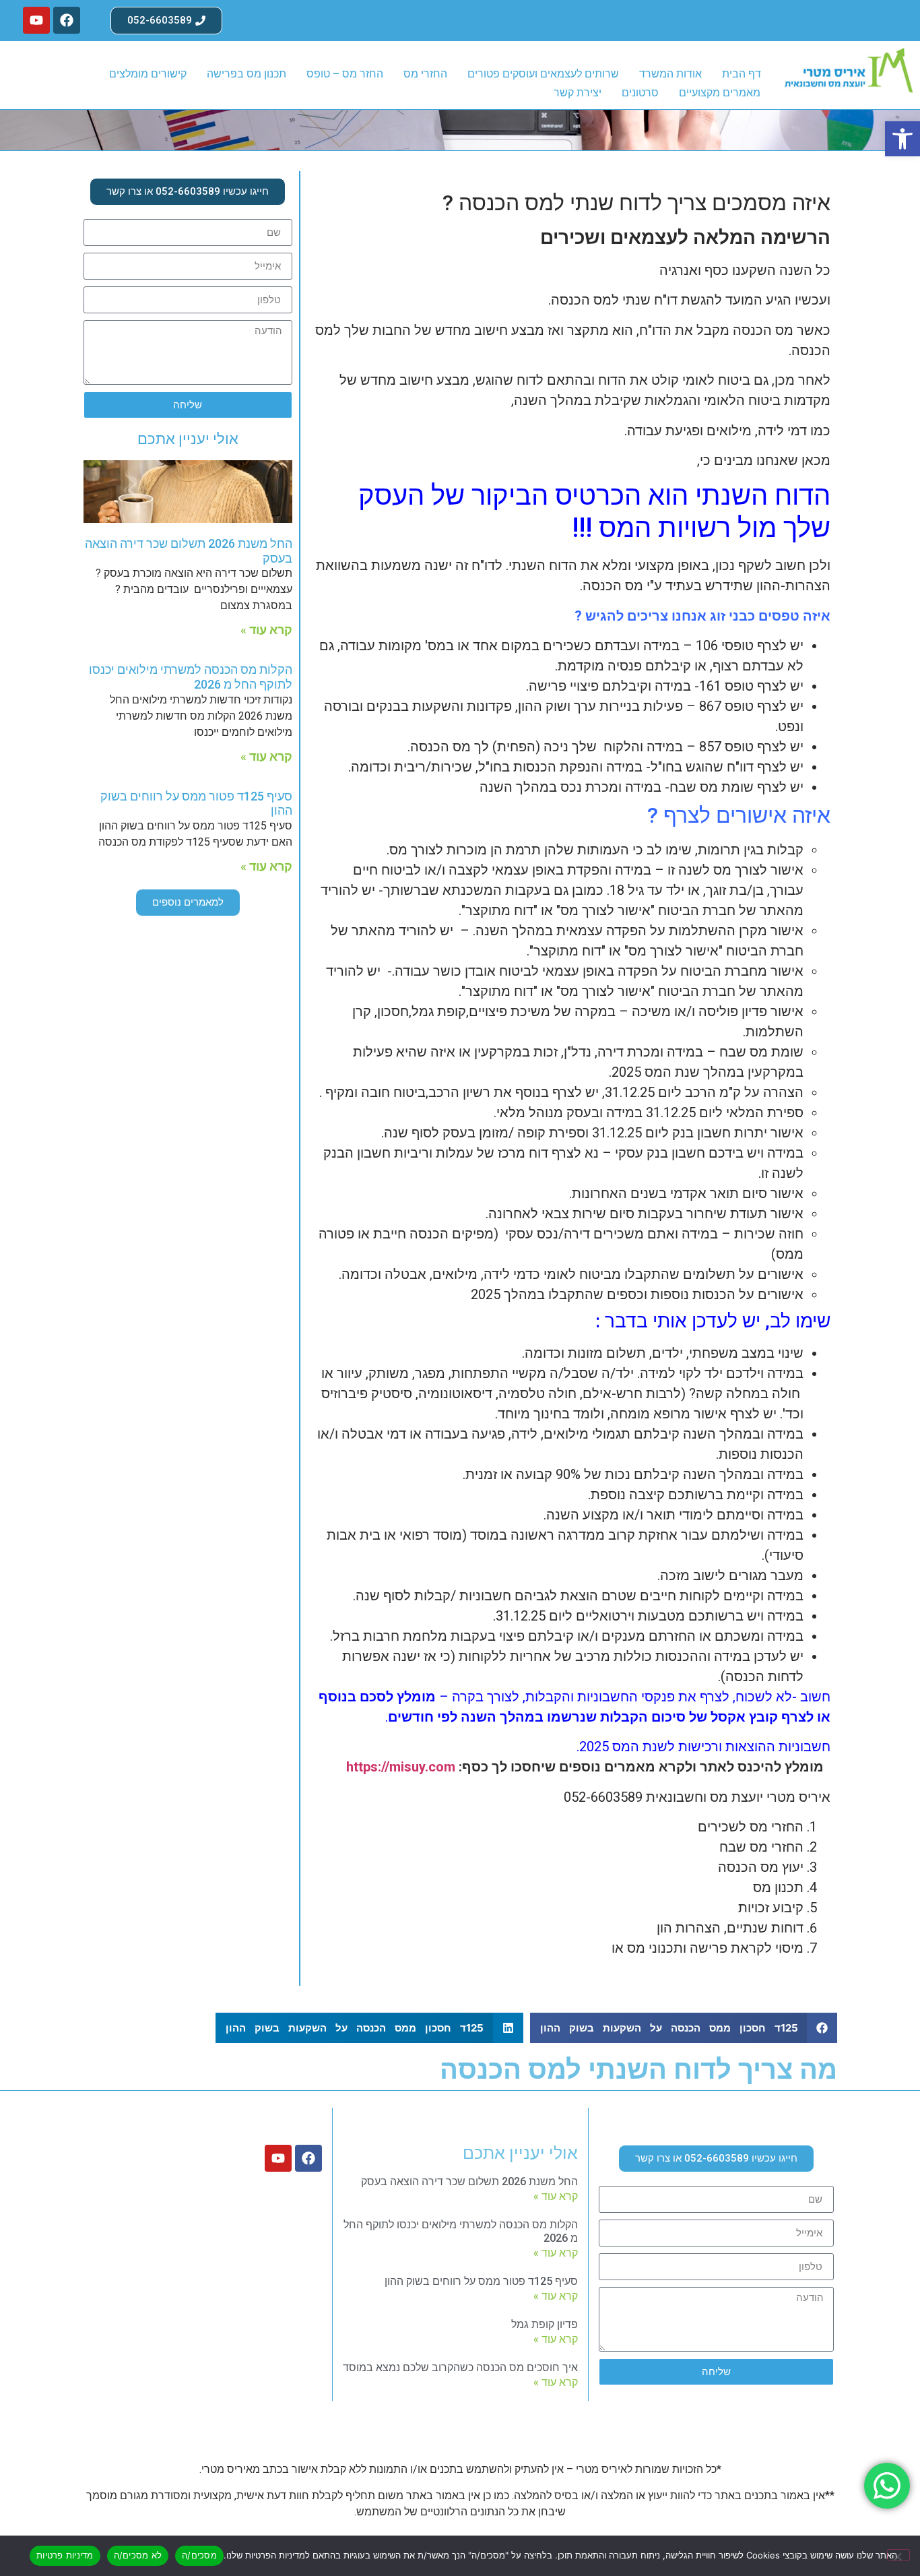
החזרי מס (425, 74)
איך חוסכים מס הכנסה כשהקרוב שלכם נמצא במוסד (460, 2367)
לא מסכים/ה (138, 2555)
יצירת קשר (578, 93)
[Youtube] (36, 20)
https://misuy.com (401, 1767)
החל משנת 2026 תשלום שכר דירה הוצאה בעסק (469, 2181)
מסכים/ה (199, 2555)
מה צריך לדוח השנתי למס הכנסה (638, 2070)
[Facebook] (67, 20)
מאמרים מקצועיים (720, 93)
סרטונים (640, 93)
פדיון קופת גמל (545, 2324)
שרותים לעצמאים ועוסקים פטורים (543, 74)
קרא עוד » (266, 630)
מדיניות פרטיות (65, 2555)
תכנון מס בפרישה (247, 74)
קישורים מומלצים (148, 74)
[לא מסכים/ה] (898, 2555)
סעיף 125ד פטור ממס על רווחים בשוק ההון (481, 2281)
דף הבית (742, 74)
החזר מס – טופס (345, 74)
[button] (902, 139)
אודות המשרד (670, 74)
